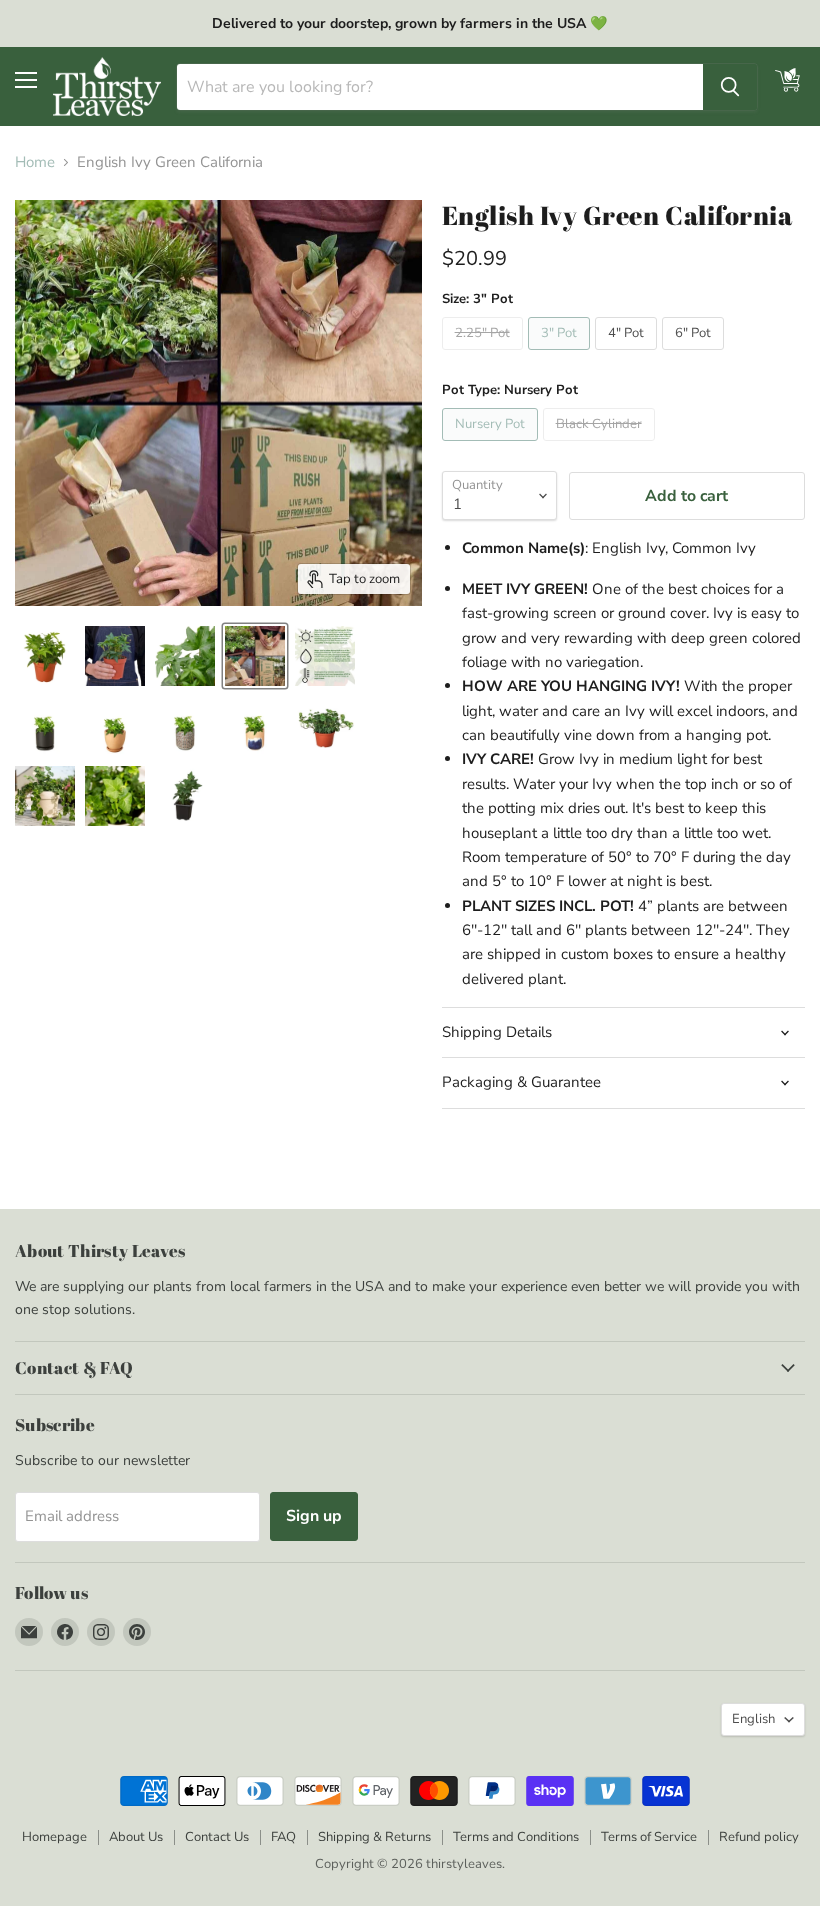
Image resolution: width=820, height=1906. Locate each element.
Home (35, 162)
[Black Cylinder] (601, 446)
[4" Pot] (628, 355)
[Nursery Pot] (492, 446)
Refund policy (759, 1837)
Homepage (54, 1837)
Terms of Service (649, 1837)
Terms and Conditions (516, 1837)
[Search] (730, 87)
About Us (136, 1837)
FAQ (283, 1837)
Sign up (314, 1516)
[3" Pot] (561, 355)
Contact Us (217, 1837)
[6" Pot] (695, 355)
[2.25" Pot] (485, 355)
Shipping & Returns (374, 1837)
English (753, 1719)
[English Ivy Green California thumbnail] (45, 656)
